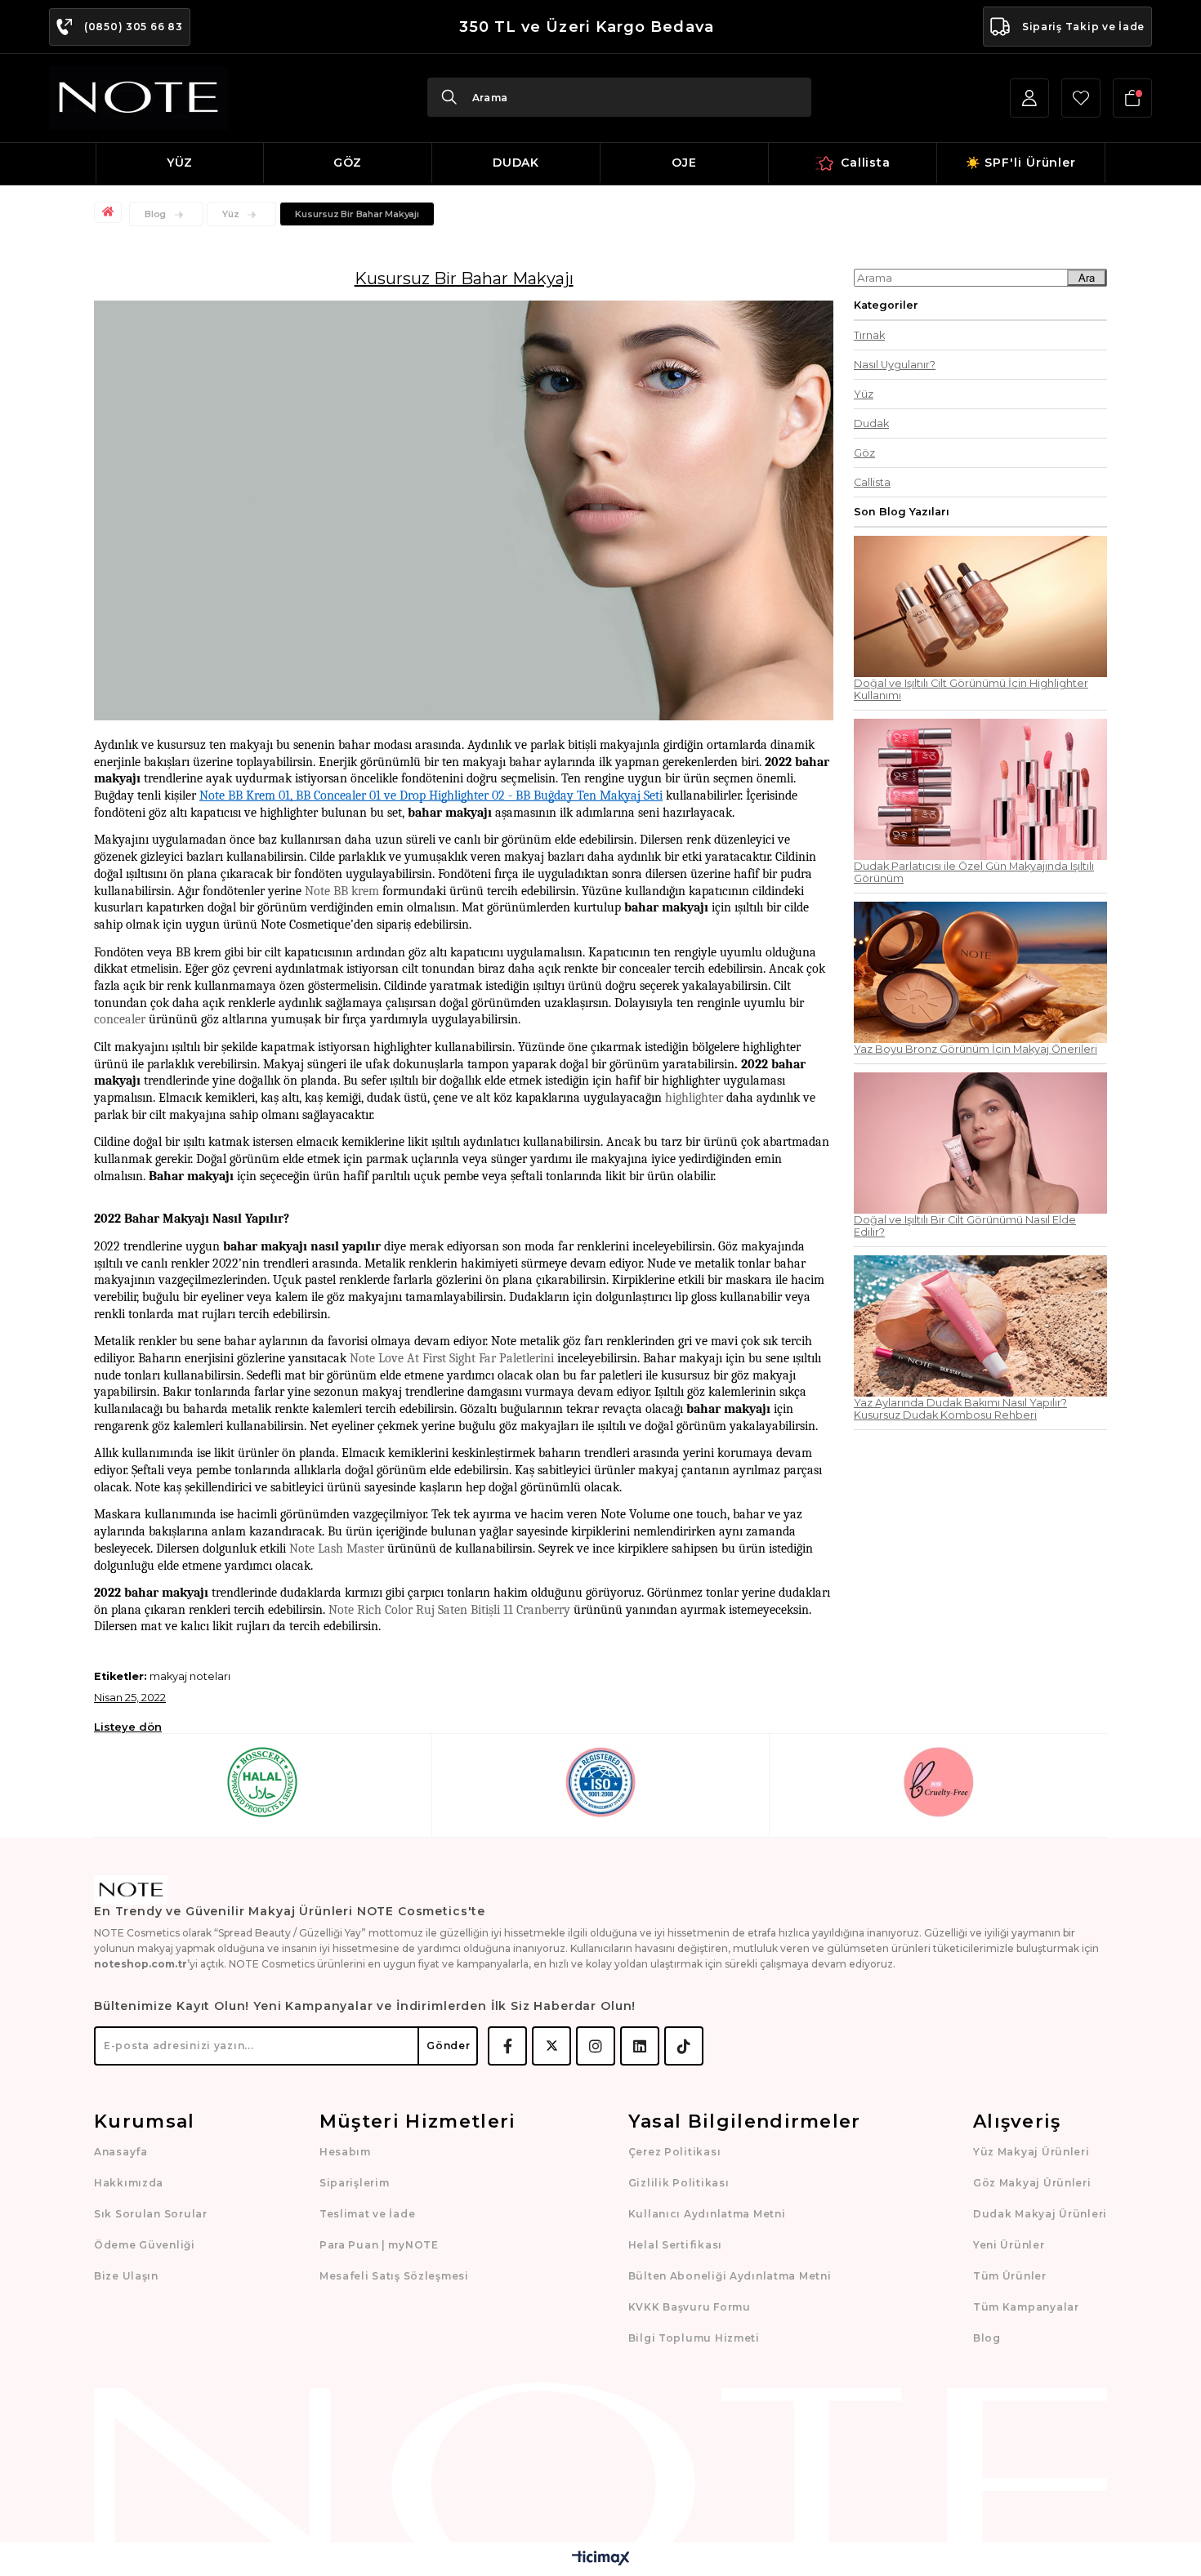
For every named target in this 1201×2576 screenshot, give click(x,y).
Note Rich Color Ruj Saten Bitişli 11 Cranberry (449, 1610)
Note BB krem (342, 891)
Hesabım (345, 2152)
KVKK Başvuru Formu (690, 2307)
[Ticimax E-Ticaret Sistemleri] (601, 2559)
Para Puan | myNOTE (379, 2245)
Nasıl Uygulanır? (895, 365)
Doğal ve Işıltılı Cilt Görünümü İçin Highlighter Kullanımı (971, 689)
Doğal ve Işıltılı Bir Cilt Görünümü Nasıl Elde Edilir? (965, 1226)
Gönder (448, 2046)
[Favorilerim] (1081, 98)
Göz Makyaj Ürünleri (1032, 2183)
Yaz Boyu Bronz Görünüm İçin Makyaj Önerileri (976, 1049)
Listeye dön (128, 1727)
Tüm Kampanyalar (1026, 2307)
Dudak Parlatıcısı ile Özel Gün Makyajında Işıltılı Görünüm (974, 872)
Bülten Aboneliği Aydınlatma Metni (730, 2276)
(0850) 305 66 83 (134, 27)
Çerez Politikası (675, 2152)
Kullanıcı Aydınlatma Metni (707, 2214)
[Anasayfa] (110, 212)
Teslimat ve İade (368, 2214)
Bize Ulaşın (126, 2276)
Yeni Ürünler (1009, 2245)
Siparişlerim (355, 2183)
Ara (1087, 278)
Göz (864, 453)
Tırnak (869, 335)
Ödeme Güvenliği (145, 2245)
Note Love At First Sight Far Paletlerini (452, 1358)
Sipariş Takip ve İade (1083, 27)
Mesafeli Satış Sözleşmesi (394, 2276)
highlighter (694, 1098)
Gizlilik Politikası (679, 2183)
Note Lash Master (337, 1549)
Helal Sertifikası (675, 2245)
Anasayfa (121, 2152)
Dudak (871, 423)
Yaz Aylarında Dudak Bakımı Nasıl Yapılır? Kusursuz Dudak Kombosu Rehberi (960, 1409)
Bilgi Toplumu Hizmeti (694, 2338)
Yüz (864, 394)
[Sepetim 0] (1132, 98)
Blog (987, 2338)
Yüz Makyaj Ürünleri (1031, 2152)
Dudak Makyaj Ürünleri (1040, 2214)
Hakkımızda (129, 2183)
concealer (120, 1019)
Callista (872, 482)
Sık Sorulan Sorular (151, 2214)
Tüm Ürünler (1010, 2276)
